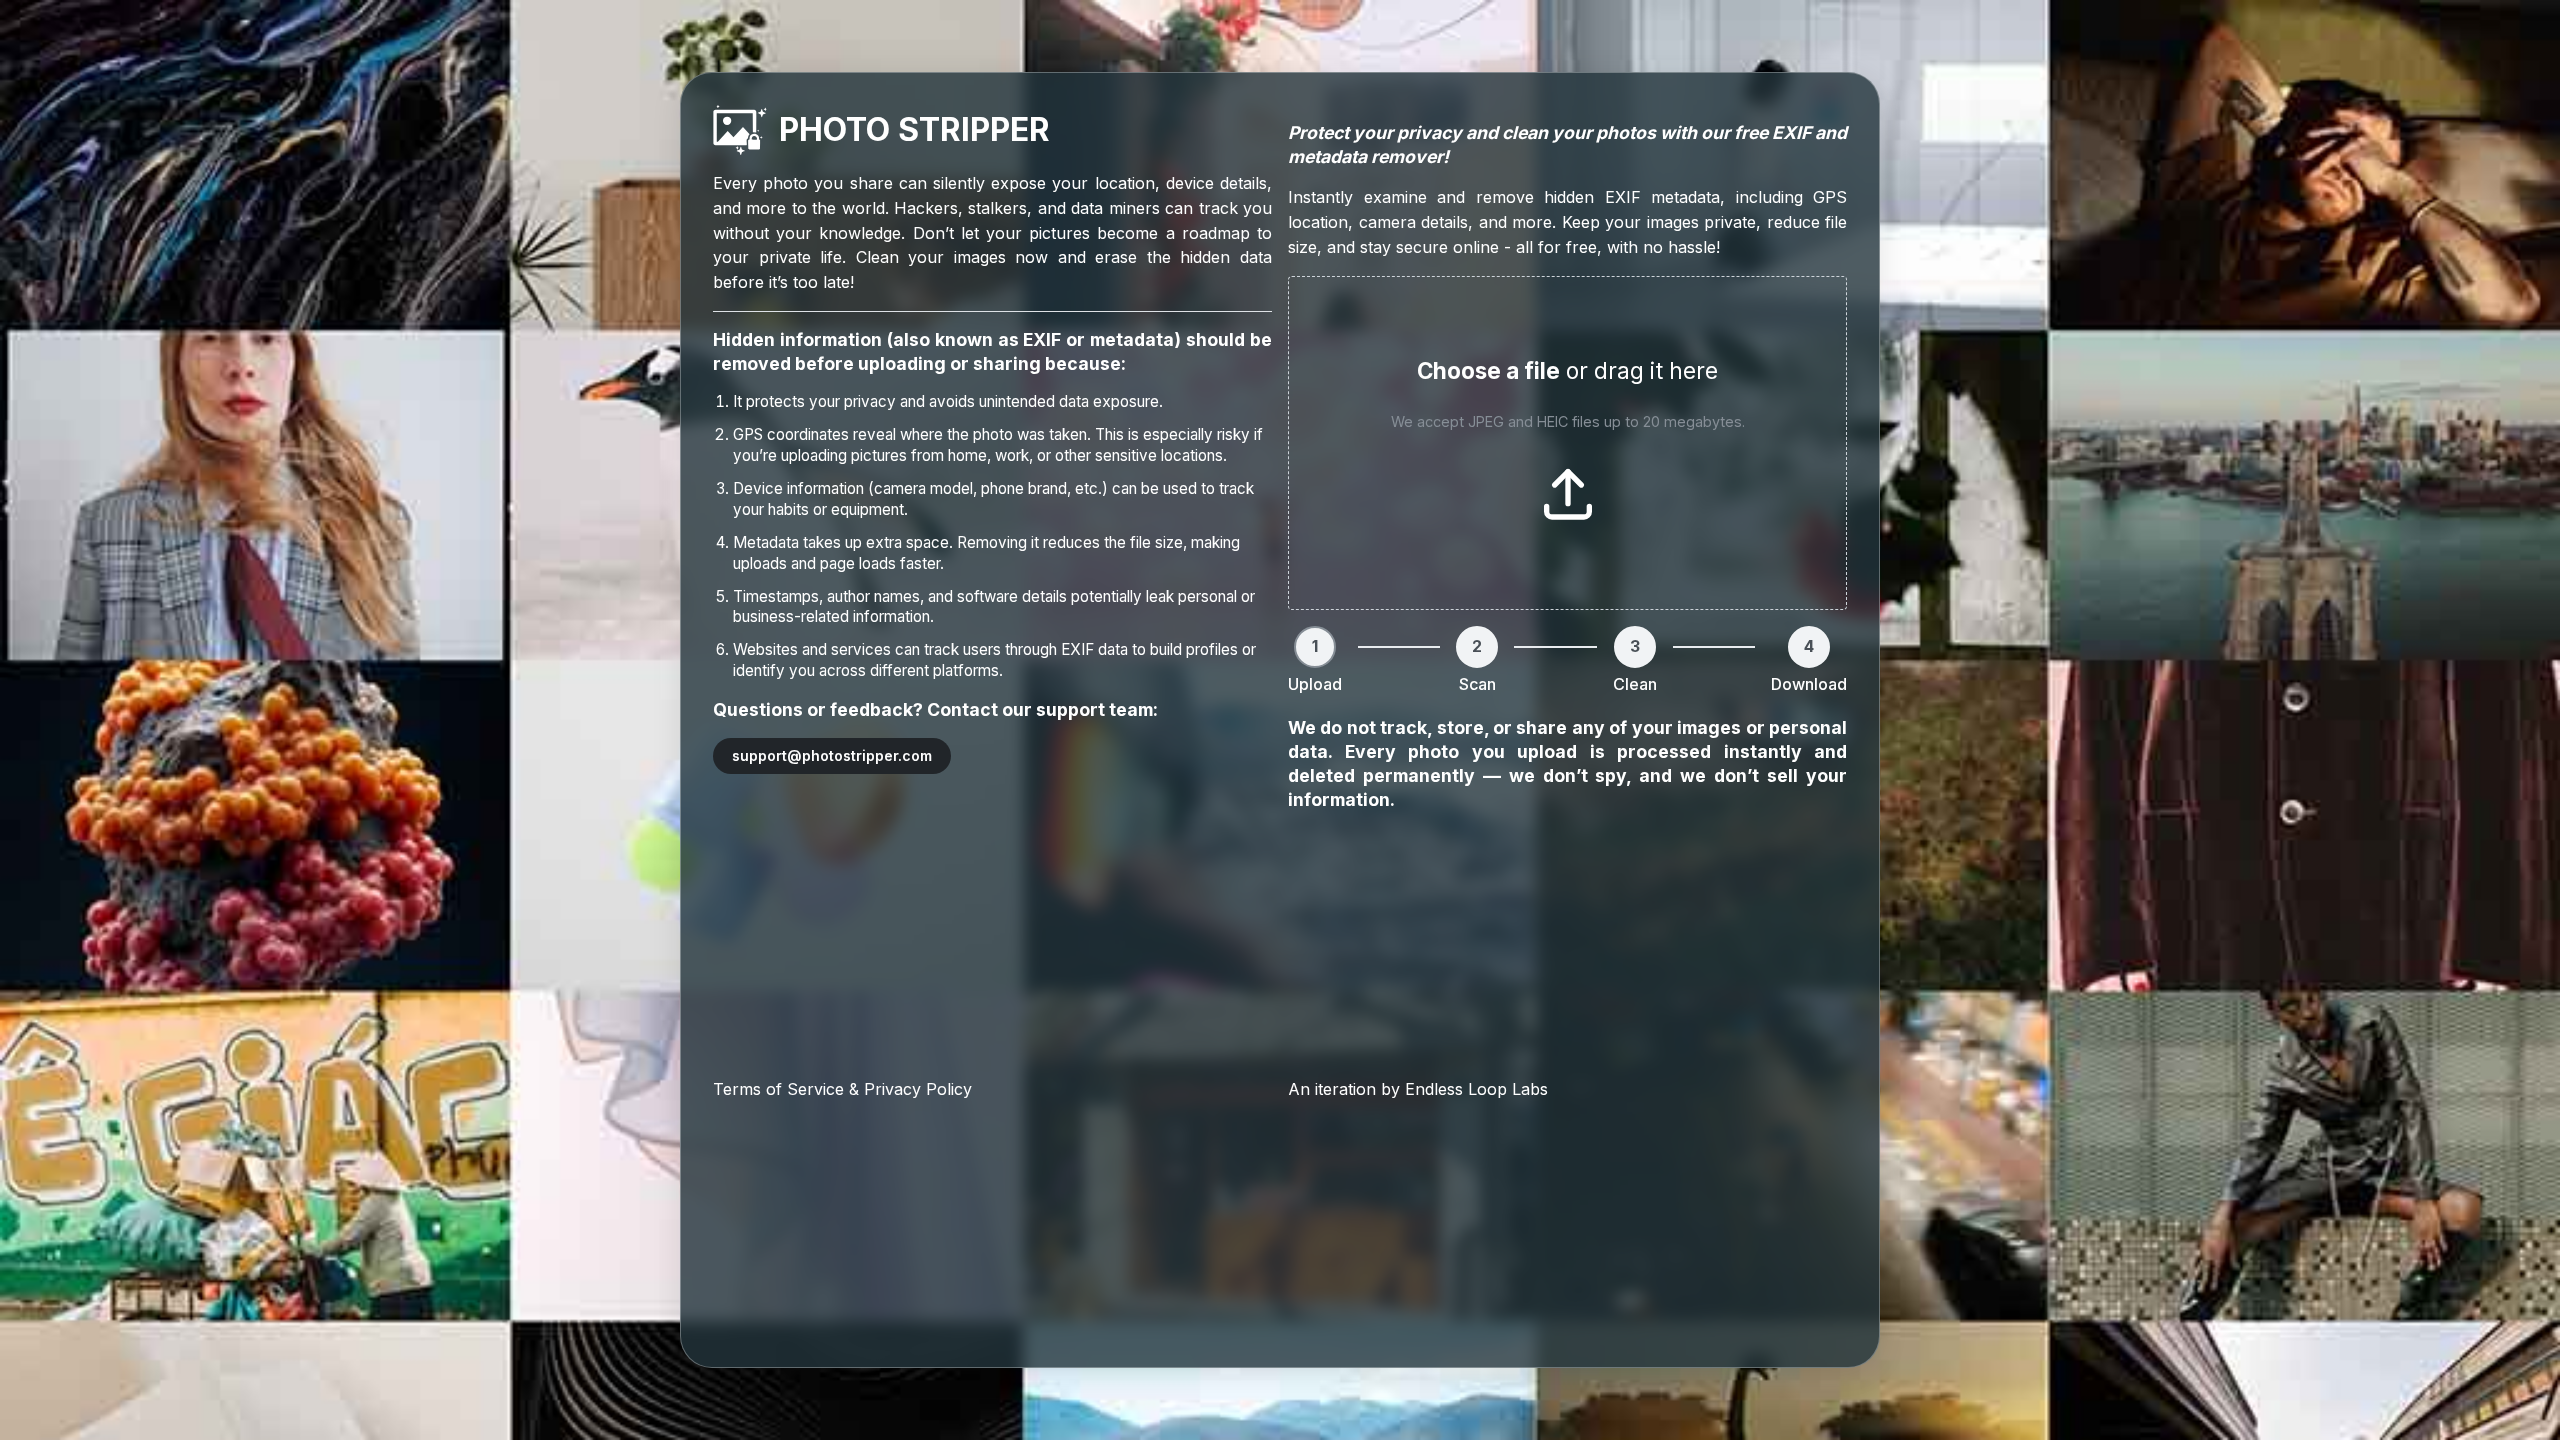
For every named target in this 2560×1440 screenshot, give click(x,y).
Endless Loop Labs (1476, 1089)
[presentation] (1567, 443)
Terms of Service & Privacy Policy (842, 1089)
